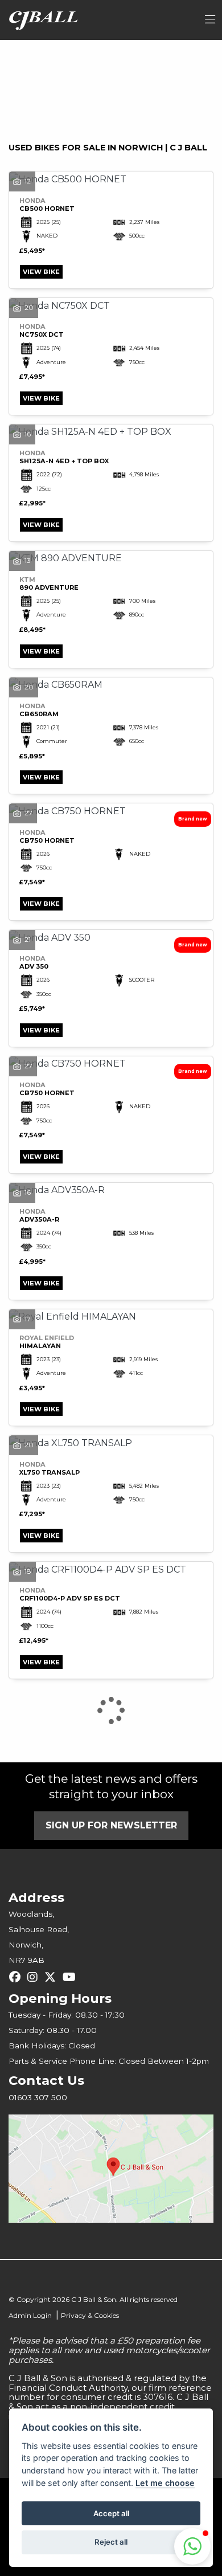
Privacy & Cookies (90, 2315)
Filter (179, 59)
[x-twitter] (53, 1977)
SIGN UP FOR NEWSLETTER (111, 1825)
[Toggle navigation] (210, 20)
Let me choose (165, 2483)
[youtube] (72, 1977)
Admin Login (30, 2315)
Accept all (111, 2513)
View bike (41, 272)
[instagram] (35, 1977)
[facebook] (18, 1977)
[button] (192, 2546)
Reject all (111, 2542)
